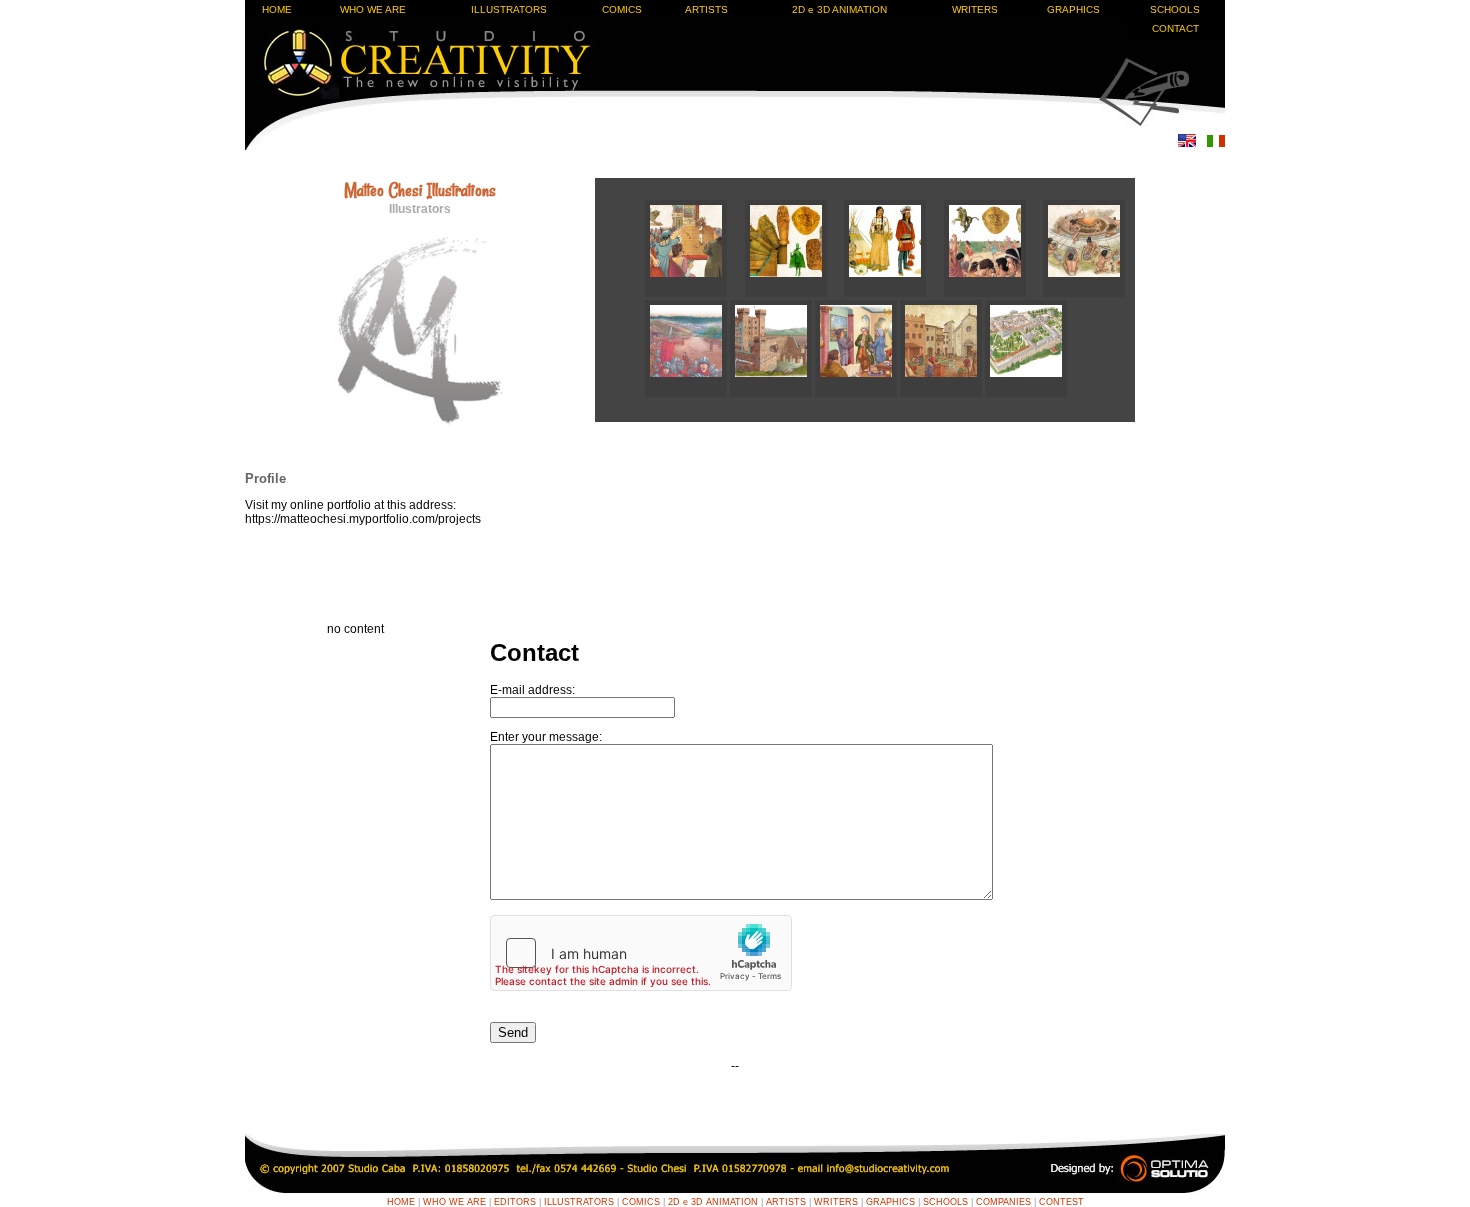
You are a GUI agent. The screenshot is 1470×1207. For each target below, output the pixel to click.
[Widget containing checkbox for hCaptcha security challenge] (641, 953)
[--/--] (695, 293)
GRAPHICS (1073, 9)
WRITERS (975, 9)
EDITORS (515, 1202)
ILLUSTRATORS (509, 9)
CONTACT (1175, 28)
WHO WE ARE (373, 9)
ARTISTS (706, 9)
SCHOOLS (1175, 9)
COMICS (622, 9)
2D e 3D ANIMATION (839, 9)
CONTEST (1061, 1202)
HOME (277, 9)
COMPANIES (1003, 1202)
